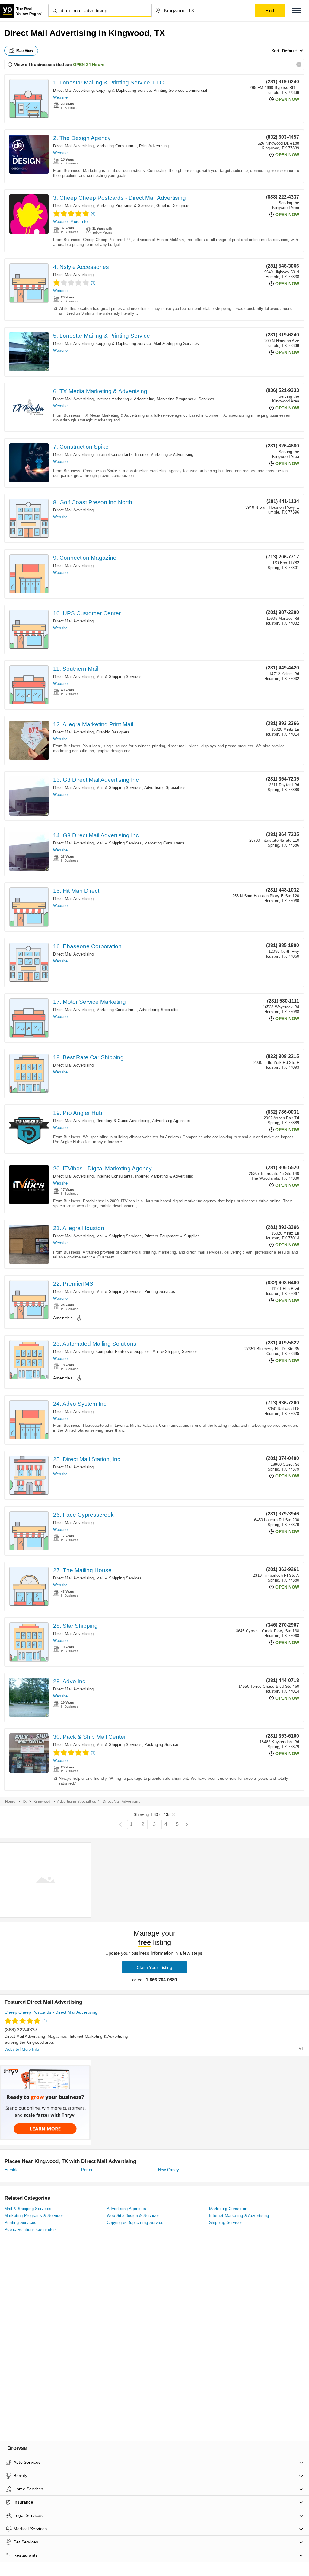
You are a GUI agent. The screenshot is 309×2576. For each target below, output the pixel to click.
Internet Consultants (115, 455)
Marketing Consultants (116, 146)
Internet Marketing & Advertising (125, 399)
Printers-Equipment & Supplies (172, 1236)
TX (24, 1802)
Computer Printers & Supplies (123, 1352)
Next (187, 1825)
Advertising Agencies (171, 1121)
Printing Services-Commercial (180, 90)
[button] (297, 11)
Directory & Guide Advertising (123, 1121)
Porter (87, 2170)
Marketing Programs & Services (125, 206)
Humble (11, 2170)
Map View (25, 51)
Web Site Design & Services (133, 2216)
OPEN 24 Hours (89, 65)
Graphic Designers (173, 206)
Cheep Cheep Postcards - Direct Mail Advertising (51, 2012)
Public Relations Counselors (31, 2229)
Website (60, 97)
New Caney (169, 2170)
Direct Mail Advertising (73, 90)
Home (10, 1802)
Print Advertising (154, 146)
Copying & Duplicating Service (124, 90)
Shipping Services (226, 2223)
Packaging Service (161, 1745)
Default (289, 51)
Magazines (57, 2036)
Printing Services (160, 1291)
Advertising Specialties (165, 788)
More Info (79, 222)
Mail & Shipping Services (176, 343)
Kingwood (42, 1802)
